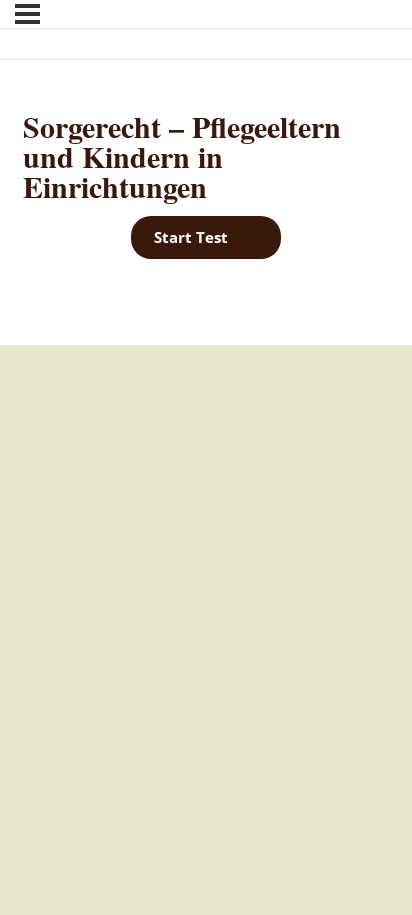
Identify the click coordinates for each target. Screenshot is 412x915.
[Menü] (27, 14)
